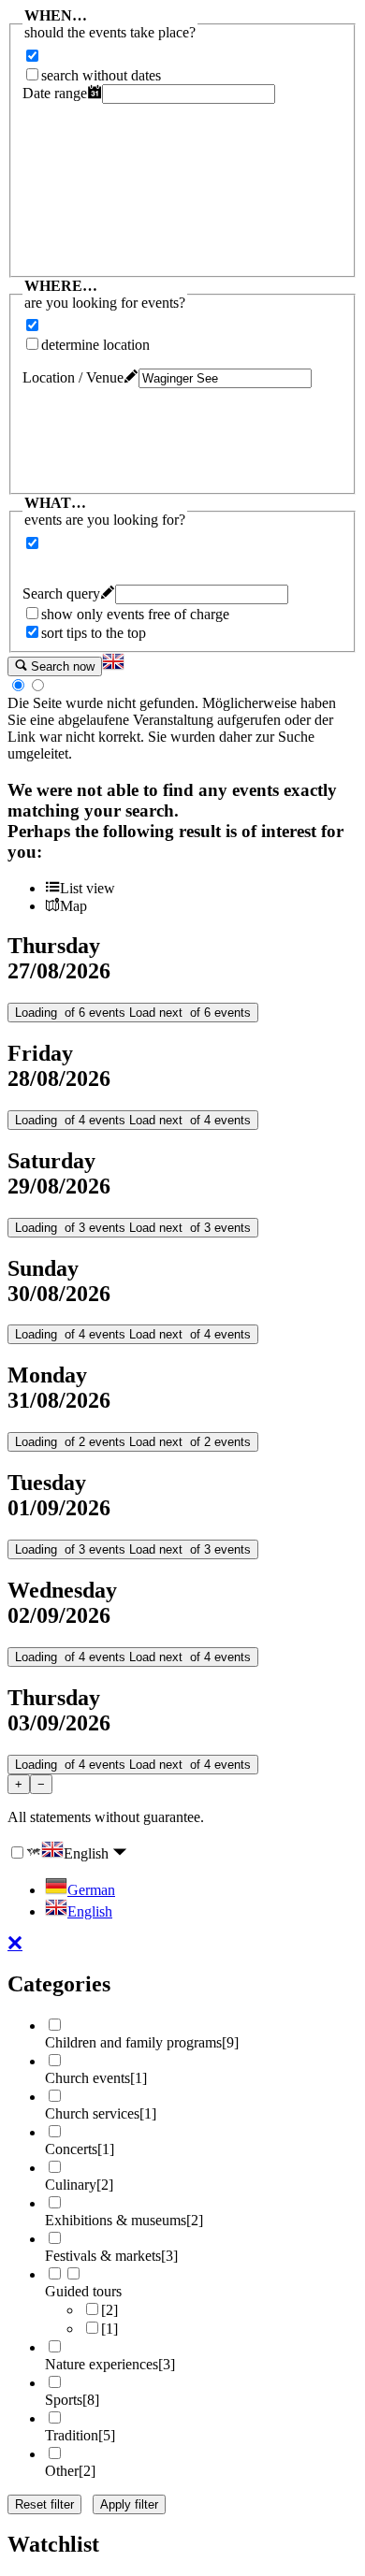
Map (73, 906)
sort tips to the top (94, 633)
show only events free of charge (135, 614)
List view (88, 888)
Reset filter (44, 2504)
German (91, 1890)
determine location (95, 345)
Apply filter (129, 2504)
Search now (61, 666)
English (88, 1853)
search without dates (101, 75)
